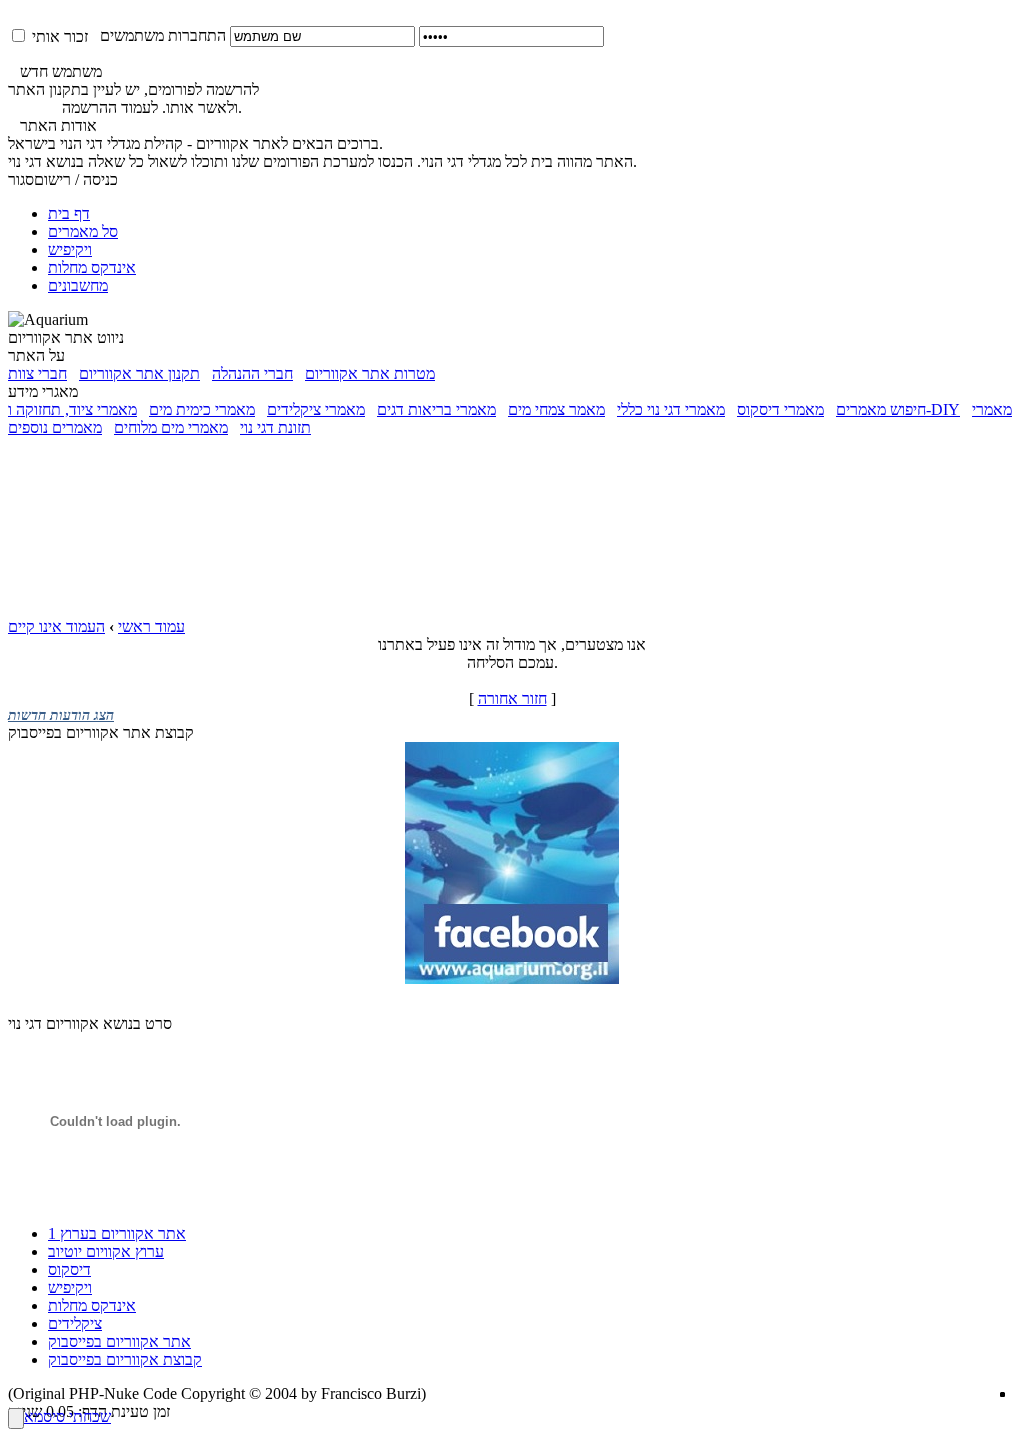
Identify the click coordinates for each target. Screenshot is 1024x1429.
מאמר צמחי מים (556, 409)
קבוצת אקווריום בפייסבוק (125, 1359)
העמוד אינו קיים (56, 626)
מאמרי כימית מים (202, 409)
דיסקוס (69, 1269)
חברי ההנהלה (252, 373)
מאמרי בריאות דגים (436, 409)
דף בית (69, 213)
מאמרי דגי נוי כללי (671, 409)
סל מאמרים (83, 231)
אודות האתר (52, 125)
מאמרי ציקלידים (316, 409)
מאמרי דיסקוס (780, 409)
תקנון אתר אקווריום (139, 373)
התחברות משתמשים (157, 35)
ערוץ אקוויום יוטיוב (106, 1251)
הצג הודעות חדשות (61, 715)
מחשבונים (78, 285)
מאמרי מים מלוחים (171, 427)
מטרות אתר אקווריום (370, 373)
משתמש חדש (55, 71)
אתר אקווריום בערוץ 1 (117, 1233)
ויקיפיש (70, 249)
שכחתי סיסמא (67, 1416)
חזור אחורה (512, 698)
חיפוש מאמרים (881, 409)
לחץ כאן (33, 107)
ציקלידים (75, 1323)
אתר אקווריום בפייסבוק (119, 1341)
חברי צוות (37, 373)
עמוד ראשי (151, 626)
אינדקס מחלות (92, 267)
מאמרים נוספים (55, 427)
